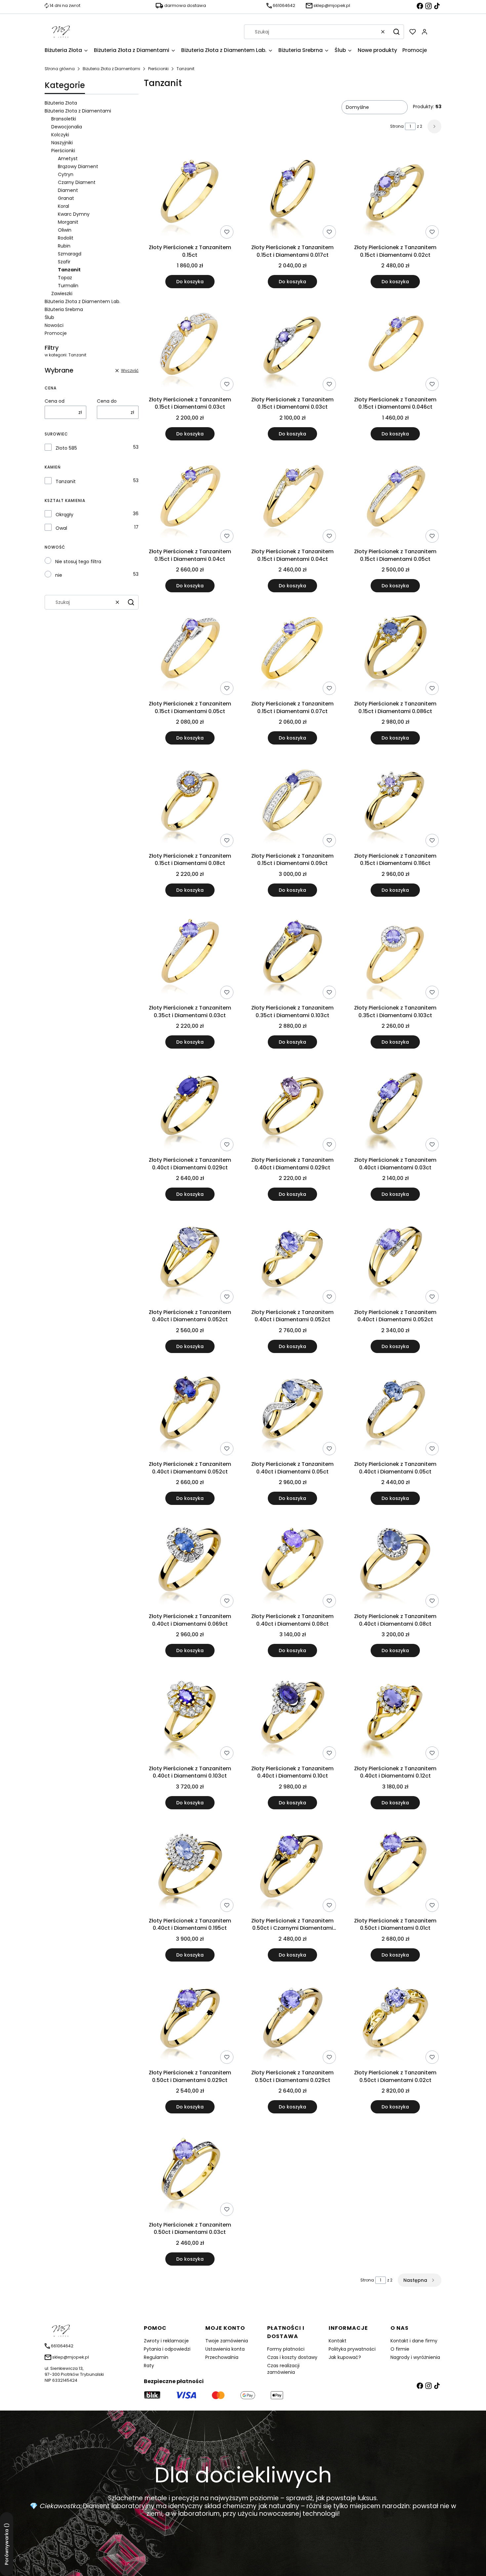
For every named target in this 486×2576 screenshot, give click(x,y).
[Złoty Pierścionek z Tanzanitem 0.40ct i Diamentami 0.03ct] (395, 1107)
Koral (63, 206)
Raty (149, 2366)
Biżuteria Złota (61, 103)
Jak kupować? (345, 2357)
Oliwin (65, 230)
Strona (397, 126)
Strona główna (60, 69)
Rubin (64, 246)
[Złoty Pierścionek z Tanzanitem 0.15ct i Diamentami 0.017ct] (293, 194)
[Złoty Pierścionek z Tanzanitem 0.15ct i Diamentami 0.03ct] (190, 346)
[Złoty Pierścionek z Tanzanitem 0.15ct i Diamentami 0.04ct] (190, 498)
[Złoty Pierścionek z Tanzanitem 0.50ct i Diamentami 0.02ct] (395, 2019)
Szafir (64, 262)
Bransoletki (64, 119)
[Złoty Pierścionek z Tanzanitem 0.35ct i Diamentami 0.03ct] (190, 955)
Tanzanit (66, 481)
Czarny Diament (77, 182)
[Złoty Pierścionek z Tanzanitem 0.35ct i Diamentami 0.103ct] (293, 955)
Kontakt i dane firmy (414, 2341)
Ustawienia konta (225, 2349)
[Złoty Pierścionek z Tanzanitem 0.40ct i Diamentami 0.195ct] (190, 1867)
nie (59, 575)
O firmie (400, 2349)
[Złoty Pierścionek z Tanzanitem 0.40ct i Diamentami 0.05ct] (293, 1411)
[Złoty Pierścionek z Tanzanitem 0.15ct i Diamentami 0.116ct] (395, 802)
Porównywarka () (7, 2544)
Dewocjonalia (67, 127)
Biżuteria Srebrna (64, 309)
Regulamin (156, 2357)
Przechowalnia (222, 2357)
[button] (396, 32)
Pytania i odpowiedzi (167, 2349)
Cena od (55, 401)
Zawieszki (62, 294)
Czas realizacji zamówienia (283, 2369)
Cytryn (66, 174)
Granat (66, 198)
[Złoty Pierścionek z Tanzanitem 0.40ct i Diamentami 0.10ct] (293, 1715)
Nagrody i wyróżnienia (415, 2357)
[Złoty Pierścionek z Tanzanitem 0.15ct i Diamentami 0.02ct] (395, 194)
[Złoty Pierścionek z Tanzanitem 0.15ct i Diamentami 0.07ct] (293, 650)
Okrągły (64, 515)
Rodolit (66, 238)
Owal (61, 528)
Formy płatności (286, 2349)
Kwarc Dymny (74, 214)
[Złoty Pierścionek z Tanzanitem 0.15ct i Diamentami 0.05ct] (395, 498)
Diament (68, 190)
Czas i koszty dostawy (292, 2357)
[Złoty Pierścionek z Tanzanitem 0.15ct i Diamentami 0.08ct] (190, 802)
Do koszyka (190, 282)
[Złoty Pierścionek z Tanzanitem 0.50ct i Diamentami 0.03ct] (190, 2171)
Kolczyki (60, 135)
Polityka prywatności (352, 2349)
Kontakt (338, 2341)
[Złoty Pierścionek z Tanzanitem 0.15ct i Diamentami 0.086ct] (395, 650)
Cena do (107, 401)
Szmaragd (70, 254)
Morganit (68, 222)
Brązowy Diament (78, 166)
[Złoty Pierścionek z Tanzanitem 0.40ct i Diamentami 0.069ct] (190, 1563)
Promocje (56, 333)
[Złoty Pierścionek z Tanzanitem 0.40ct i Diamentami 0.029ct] (190, 1107)
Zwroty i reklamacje (166, 2341)
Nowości (54, 325)
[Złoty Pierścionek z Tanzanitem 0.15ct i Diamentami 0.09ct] (293, 802)
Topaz (65, 278)
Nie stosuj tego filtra (78, 562)
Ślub (49, 317)
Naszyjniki (62, 143)
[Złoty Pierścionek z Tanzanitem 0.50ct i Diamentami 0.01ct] (395, 1867)
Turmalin (68, 286)
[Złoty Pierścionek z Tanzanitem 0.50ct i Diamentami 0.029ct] (190, 2019)
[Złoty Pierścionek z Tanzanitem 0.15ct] (190, 194)
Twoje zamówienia (227, 2341)
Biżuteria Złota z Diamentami (111, 69)
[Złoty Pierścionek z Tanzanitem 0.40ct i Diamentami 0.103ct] (190, 1715)
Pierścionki (158, 69)
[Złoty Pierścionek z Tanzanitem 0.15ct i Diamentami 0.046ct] (395, 346)
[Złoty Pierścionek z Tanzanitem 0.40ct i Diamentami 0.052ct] (190, 1259)
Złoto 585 (66, 448)
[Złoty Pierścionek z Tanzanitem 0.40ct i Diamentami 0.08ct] (293, 1563)
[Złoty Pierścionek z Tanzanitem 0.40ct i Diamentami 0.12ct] (395, 1715)
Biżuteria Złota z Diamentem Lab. (82, 301)
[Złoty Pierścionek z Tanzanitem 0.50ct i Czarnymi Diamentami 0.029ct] (293, 1867)
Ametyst (68, 158)
